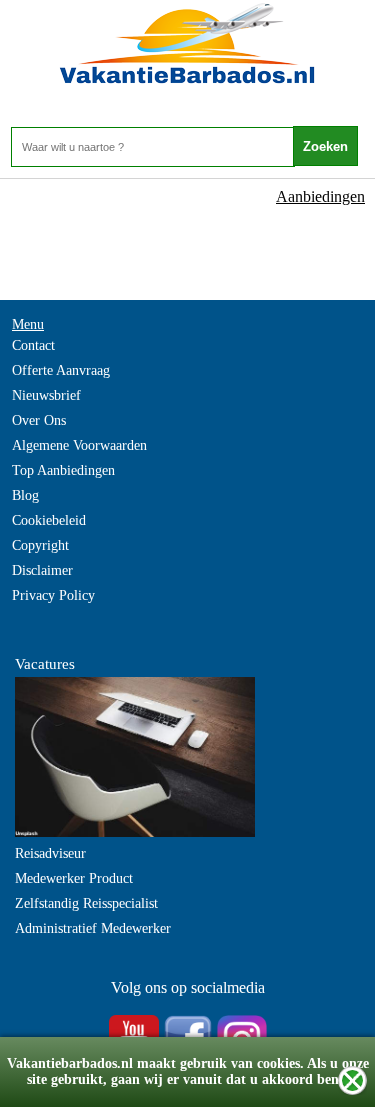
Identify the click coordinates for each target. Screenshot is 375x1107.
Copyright (40, 545)
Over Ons (39, 420)
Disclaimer (42, 570)
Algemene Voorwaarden (79, 445)
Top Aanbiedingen (63, 470)
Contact (33, 345)
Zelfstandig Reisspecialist (86, 903)
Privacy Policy (53, 595)
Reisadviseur (50, 853)
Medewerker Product (74, 878)
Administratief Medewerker (93, 928)
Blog (25, 495)
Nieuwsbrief (46, 395)
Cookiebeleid (49, 520)
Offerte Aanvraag (61, 370)
